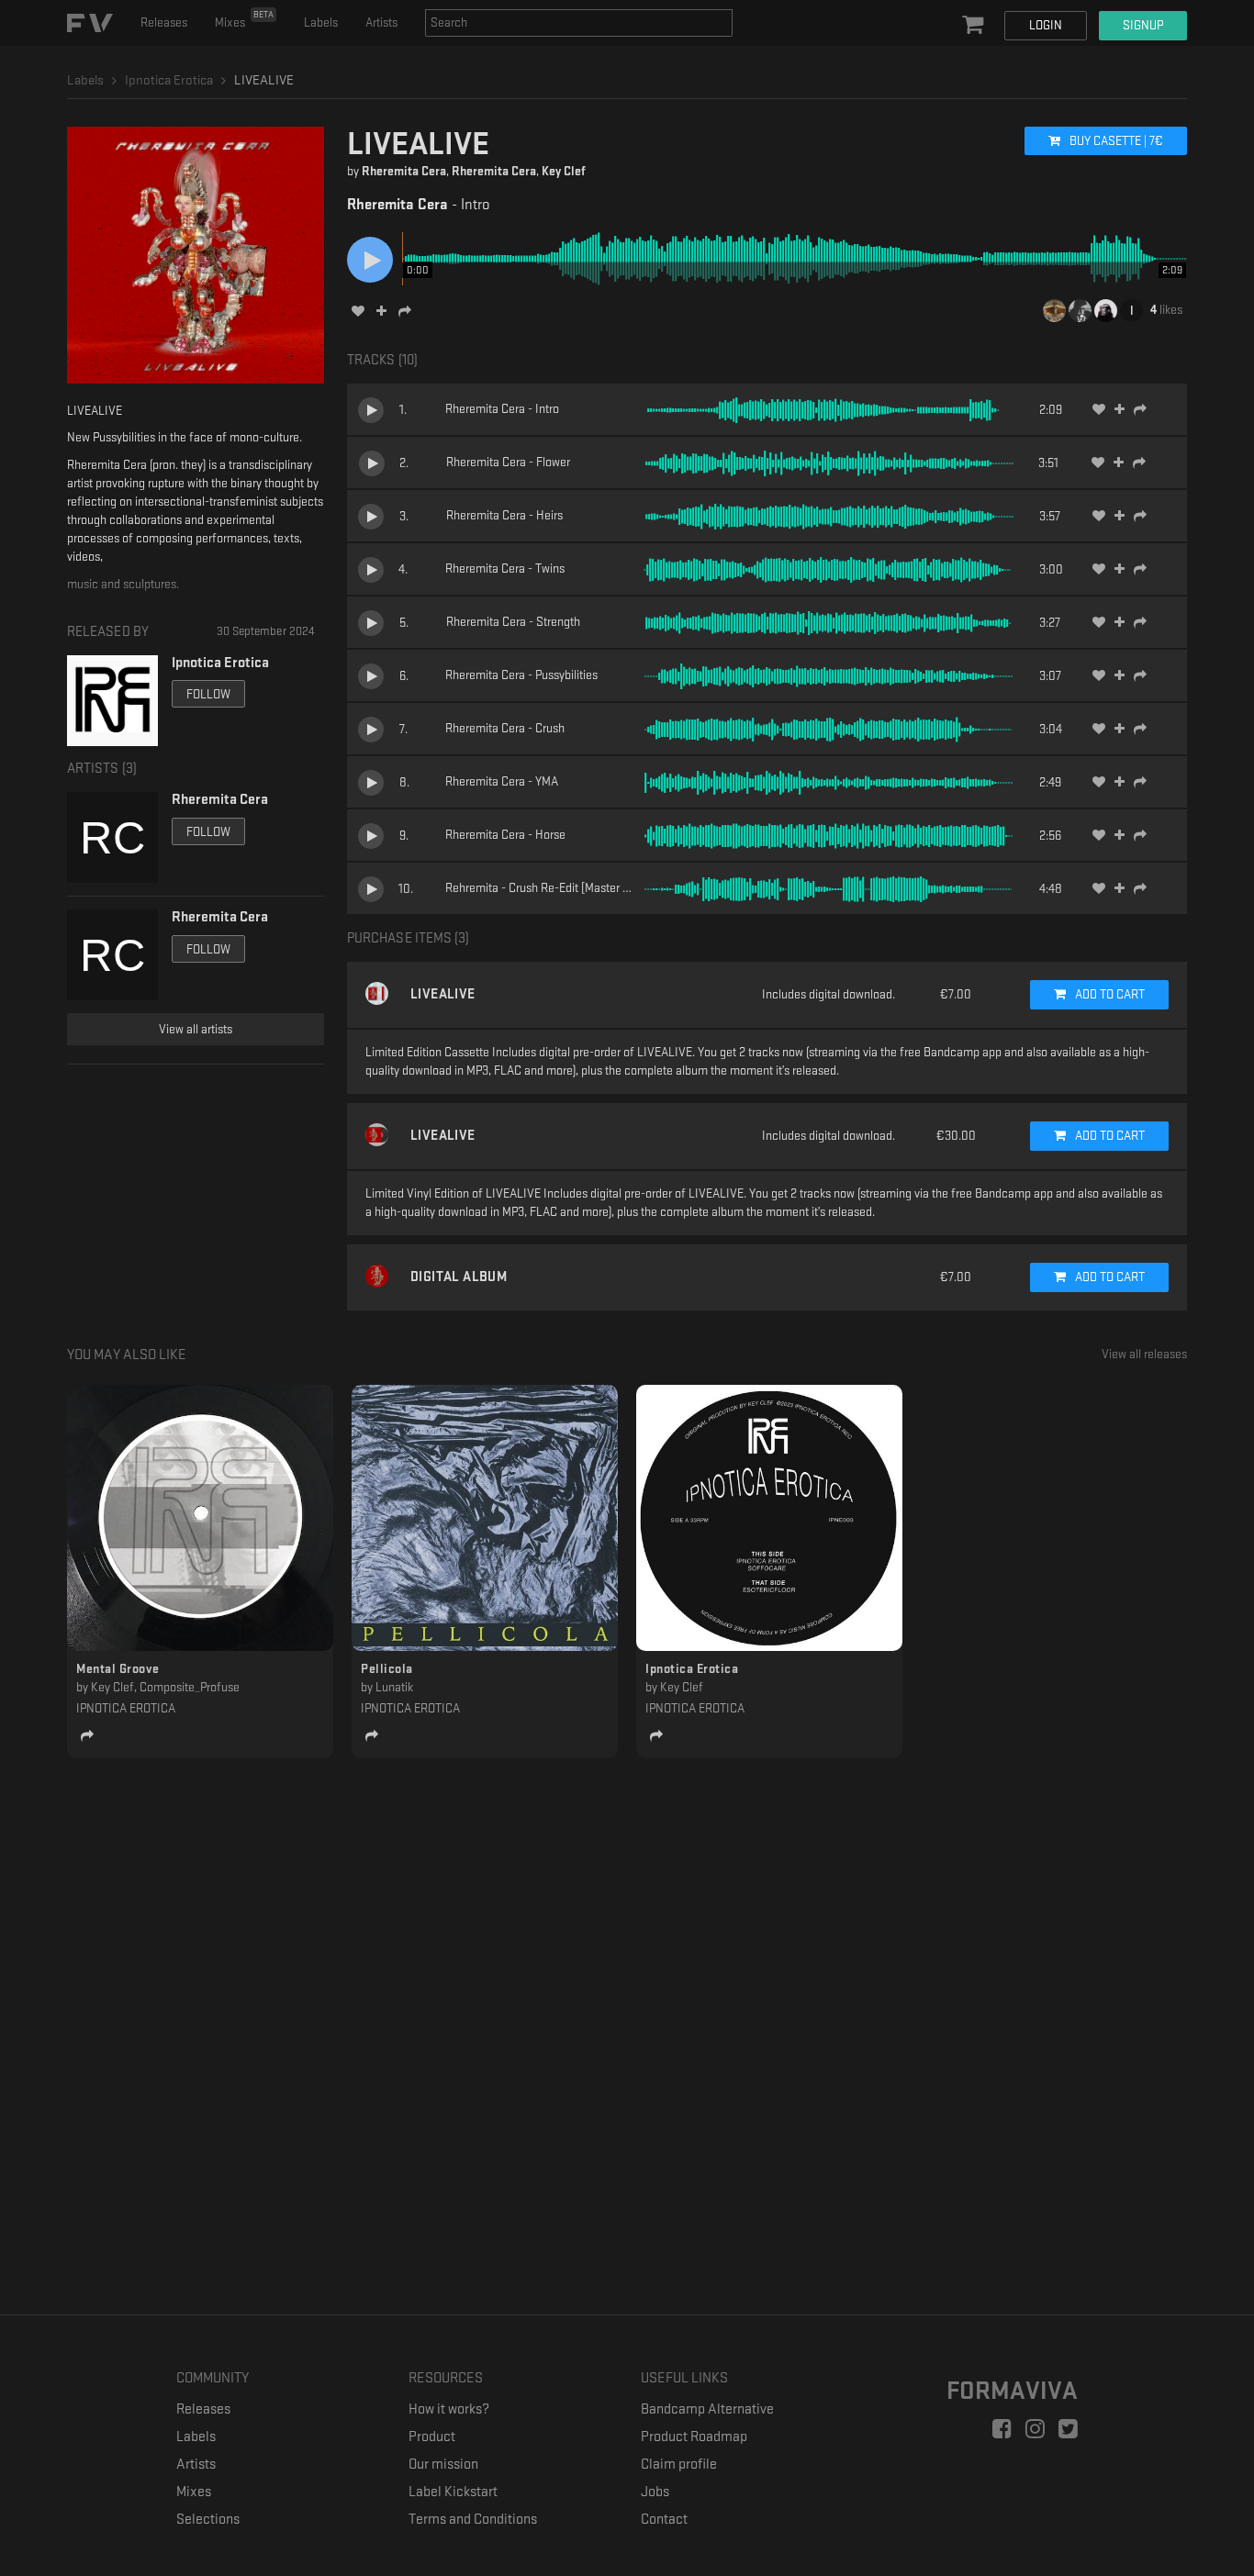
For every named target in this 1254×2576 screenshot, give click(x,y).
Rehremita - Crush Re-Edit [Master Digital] (552, 888)
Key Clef (564, 171)
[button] (975, 26)
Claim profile (679, 2464)
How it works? (449, 2409)
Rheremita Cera (404, 171)
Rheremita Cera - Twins (505, 569)
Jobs (655, 2492)
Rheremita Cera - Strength (513, 622)
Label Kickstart (453, 2492)
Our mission (443, 2464)
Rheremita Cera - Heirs (504, 515)
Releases (164, 22)
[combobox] (579, 23)
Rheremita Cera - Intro (502, 409)
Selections (208, 2520)
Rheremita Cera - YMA (502, 781)
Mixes (244, 19)
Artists (381, 22)
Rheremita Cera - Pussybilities (521, 675)
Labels (321, 22)
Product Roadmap (694, 2437)
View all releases (1144, 1354)
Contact (664, 2520)
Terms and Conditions (473, 2520)
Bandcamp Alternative (707, 2409)
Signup (1143, 25)
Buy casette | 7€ (1115, 141)
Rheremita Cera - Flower (508, 462)
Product (432, 2437)
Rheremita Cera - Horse (505, 835)
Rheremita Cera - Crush (505, 728)
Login (1046, 25)
